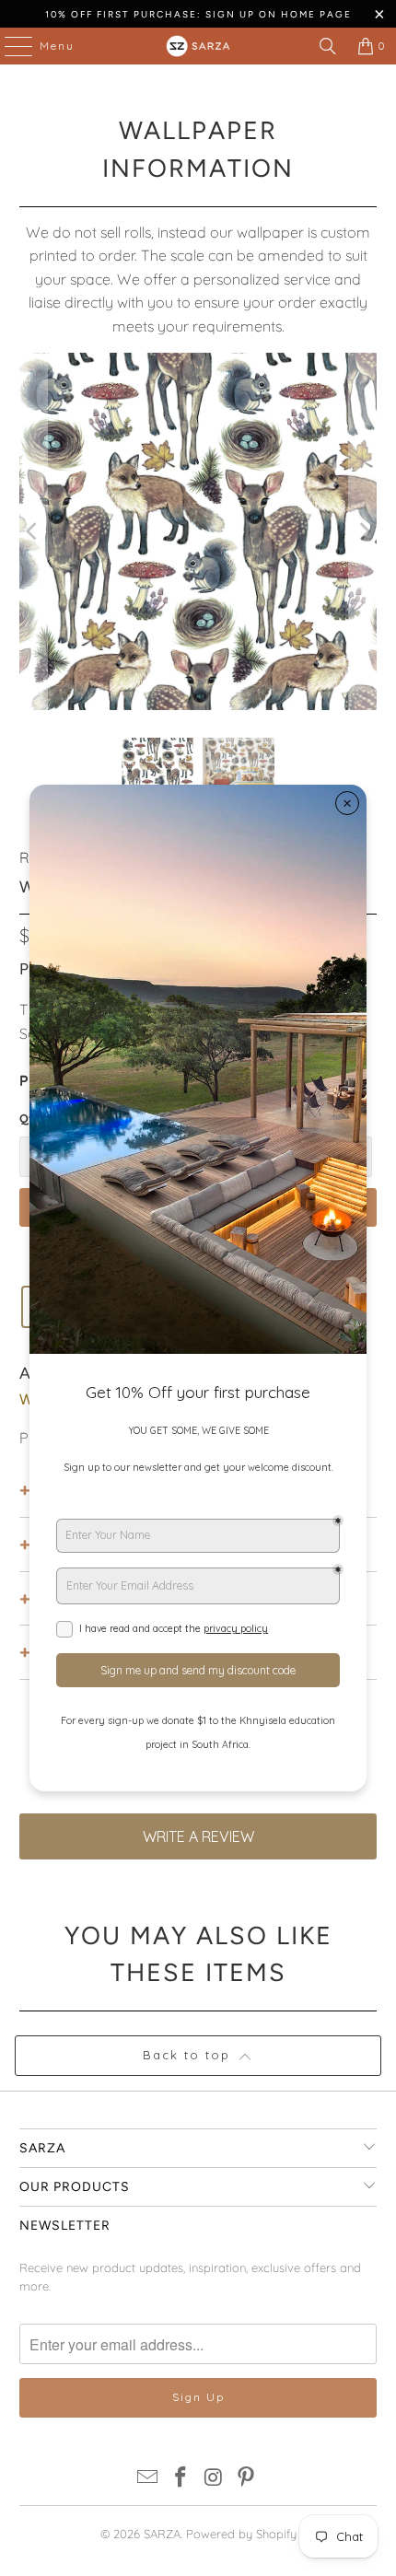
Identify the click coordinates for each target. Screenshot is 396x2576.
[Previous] (33, 532)
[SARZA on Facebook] (181, 2479)
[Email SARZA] (148, 2479)
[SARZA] (198, 46)
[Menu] (9, 46)
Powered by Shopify (241, 2534)
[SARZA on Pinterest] (247, 2479)
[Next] (363, 532)
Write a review (198, 1836)
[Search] (328, 46)
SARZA (162, 2534)
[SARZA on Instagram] (214, 2479)
